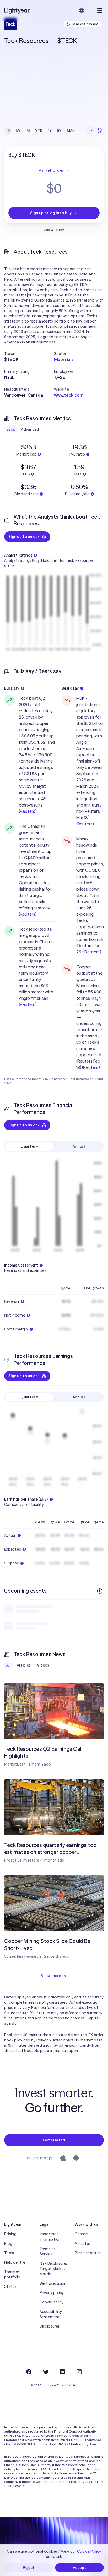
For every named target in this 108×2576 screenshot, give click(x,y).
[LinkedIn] (62, 2372)
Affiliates (83, 2244)
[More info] (100, 1591)
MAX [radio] (71, 131)
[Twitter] (46, 2372)
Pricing (10, 2234)
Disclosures (50, 2326)
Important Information (50, 2236)
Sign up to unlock (24, 537)
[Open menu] (100, 10)
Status (10, 2286)
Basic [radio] (11, 429)
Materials (64, 359)
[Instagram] (79, 2372)
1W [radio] (18, 131)
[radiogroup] (40, 131)
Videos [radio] (43, 1665)
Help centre (15, 2262)
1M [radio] (28, 131)
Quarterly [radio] (29, 1146)
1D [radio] (8, 131)
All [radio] (8, 1665)
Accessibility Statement (51, 2314)
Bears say (70, 688)
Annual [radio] (79, 1146)
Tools (9, 2253)
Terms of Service (47, 2251)
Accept (80, 2568)
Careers (82, 2234)
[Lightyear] (17, 10)
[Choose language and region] (82, 10)
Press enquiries (88, 2253)
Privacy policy (52, 2293)
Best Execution (53, 2283)
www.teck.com (69, 395)
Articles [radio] (24, 1665)
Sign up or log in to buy (51, 213)
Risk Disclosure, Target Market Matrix (53, 2269)
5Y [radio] (59, 131)
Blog (8, 2244)
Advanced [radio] (30, 429)
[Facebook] (29, 2372)
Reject (29, 2568)
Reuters (28, 811)
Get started (54, 2140)
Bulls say (12, 688)
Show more (51, 1976)
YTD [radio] (39, 131)
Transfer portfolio (12, 2274)
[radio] (90, 131)
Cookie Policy (89, 2551)
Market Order (51, 170)
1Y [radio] (50, 131)
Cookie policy (52, 2302)
